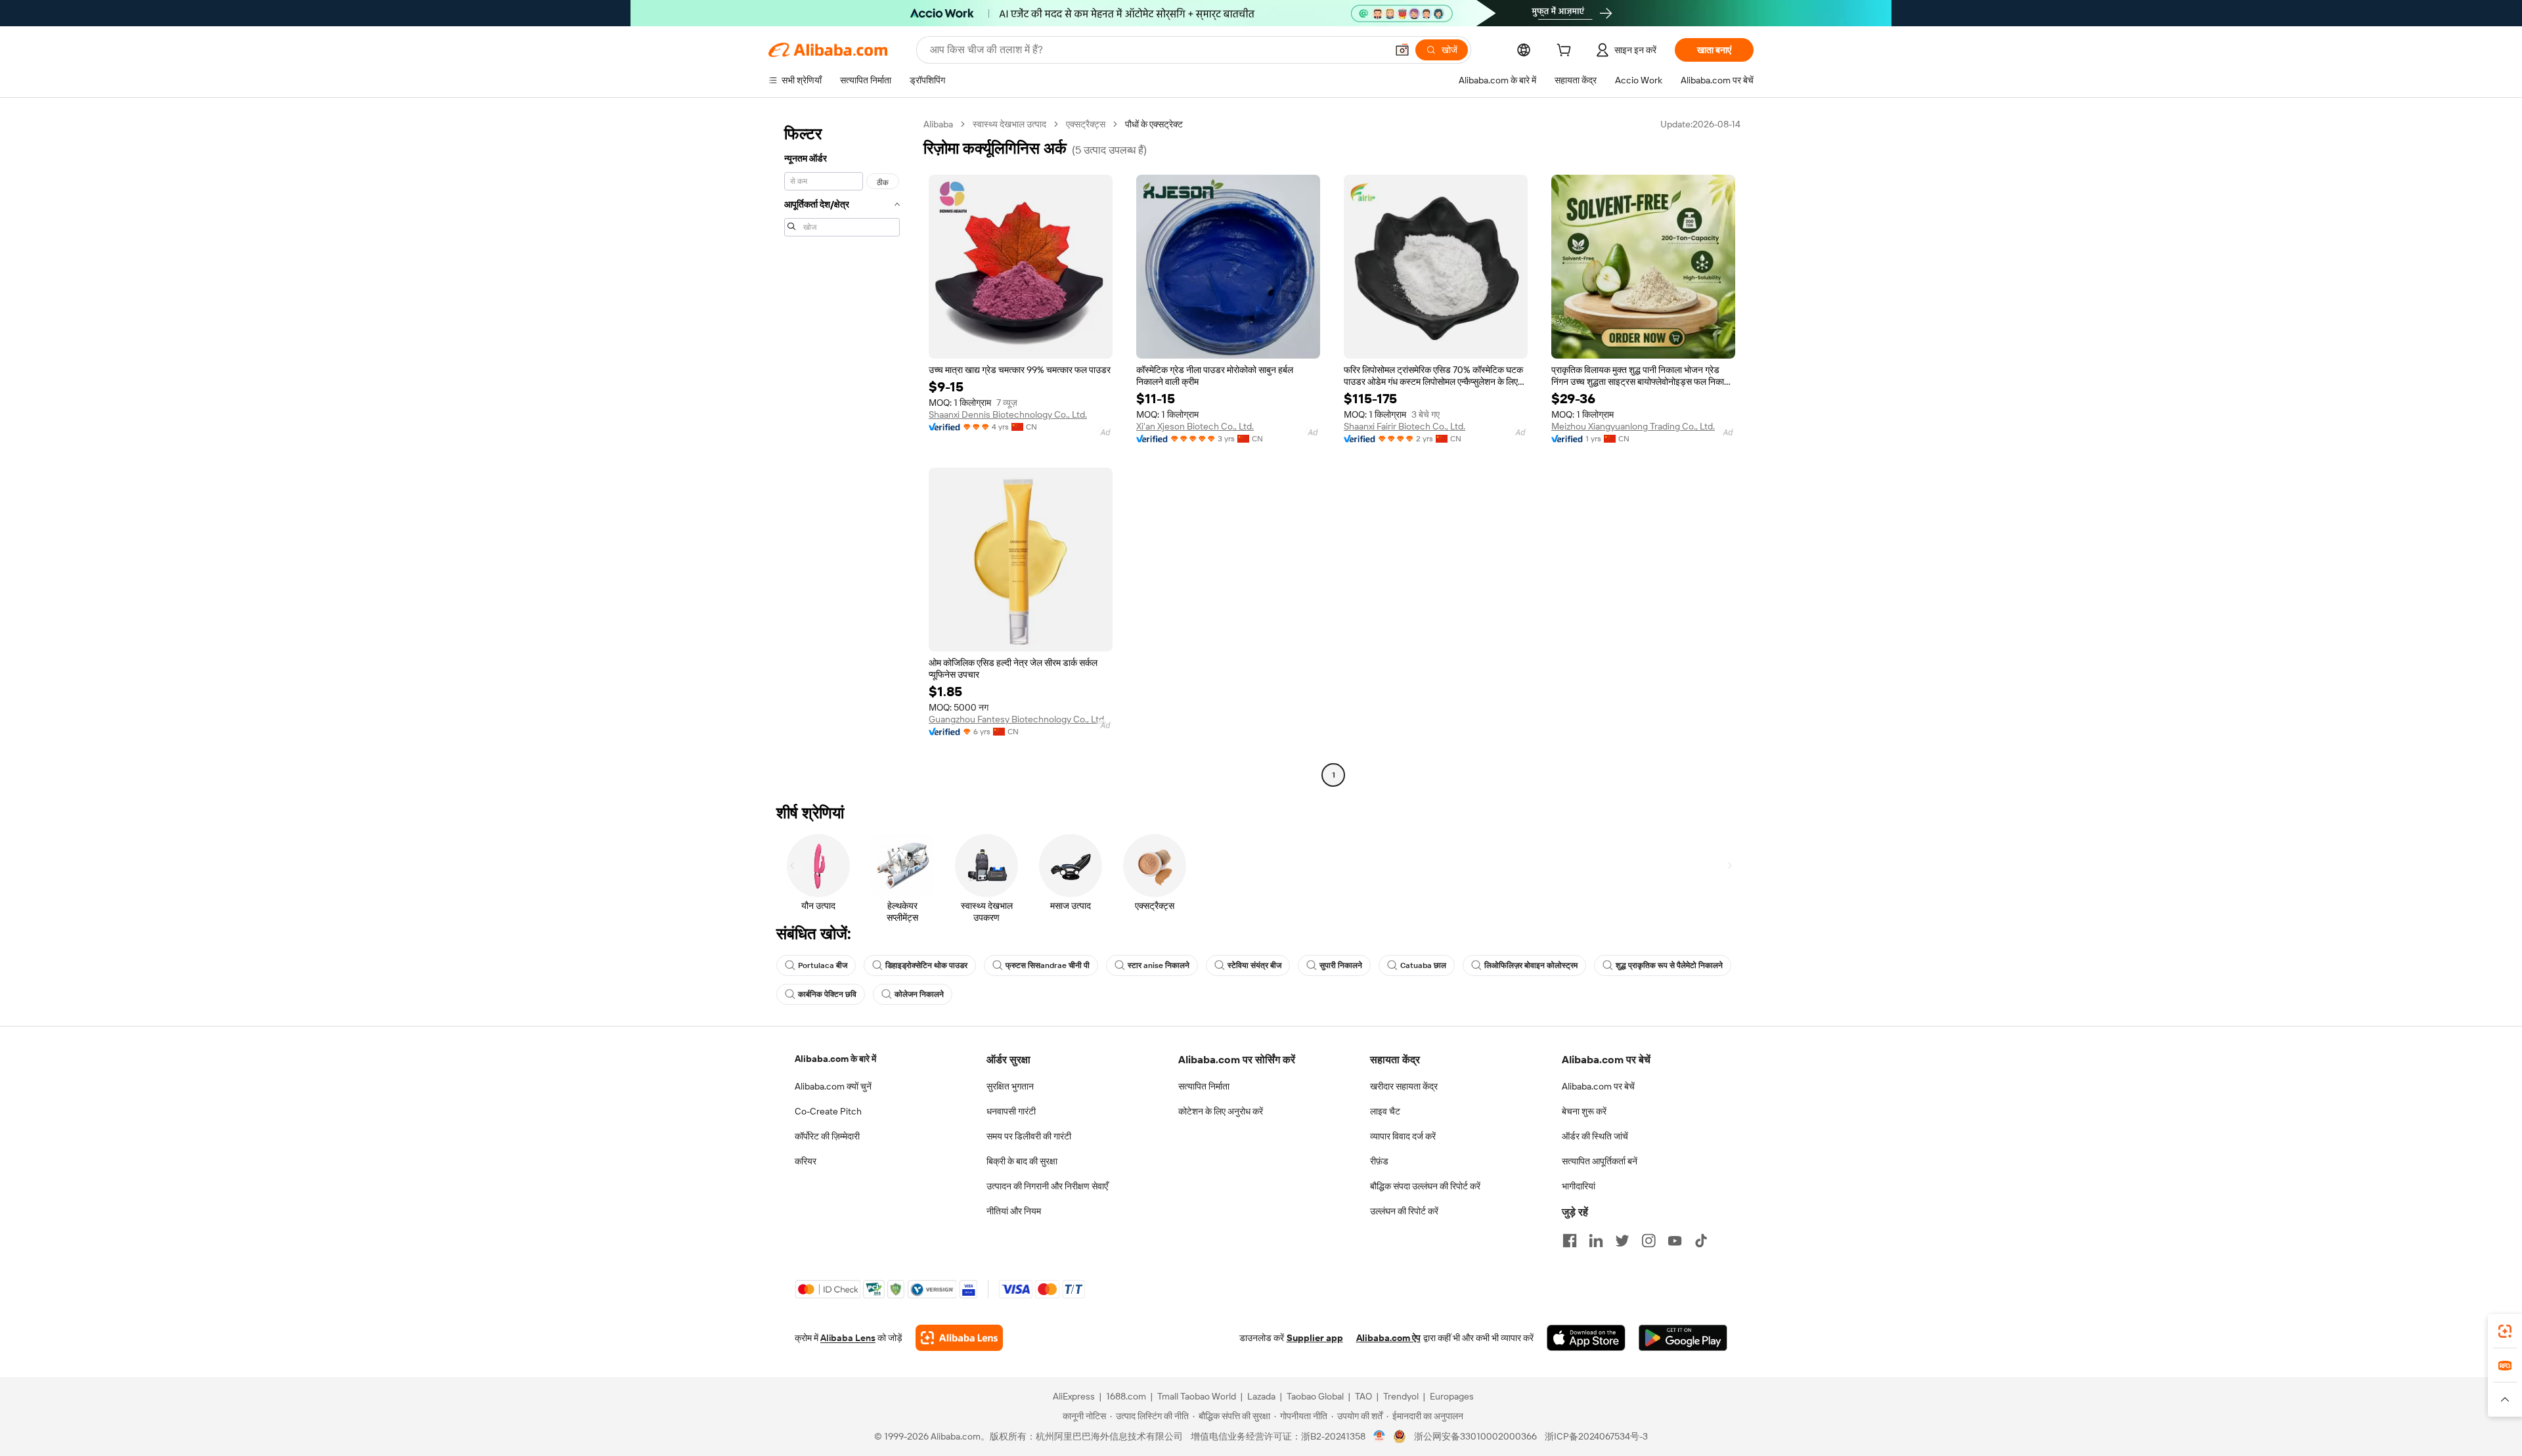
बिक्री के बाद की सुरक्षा (1022, 1161)
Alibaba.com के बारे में (835, 1059)
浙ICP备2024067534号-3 (1596, 1436)
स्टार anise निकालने (1159, 965)
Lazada (1261, 1396)
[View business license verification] (1380, 1436)
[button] (1402, 50)
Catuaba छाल (1423, 965)
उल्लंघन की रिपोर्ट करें (1404, 1211)
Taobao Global (1315, 1396)
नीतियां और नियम (1014, 1211)
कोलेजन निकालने (919, 994)
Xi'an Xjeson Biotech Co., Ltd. (1195, 426)
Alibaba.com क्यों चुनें (833, 1086)
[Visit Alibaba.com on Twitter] (1622, 1241)
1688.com (1126, 1396)
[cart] (1566, 52)
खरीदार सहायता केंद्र (1404, 1086)
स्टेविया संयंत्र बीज (1254, 965)
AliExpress (1074, 1396)
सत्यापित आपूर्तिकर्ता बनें (1600, 1161)
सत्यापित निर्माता (1204, 1086)
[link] (2505, 1331)
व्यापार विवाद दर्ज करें (1403, 1136)
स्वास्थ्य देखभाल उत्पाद (1009, 124)
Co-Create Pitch (828, 1111)
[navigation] (842, 451)
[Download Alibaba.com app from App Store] (1586, 1338)
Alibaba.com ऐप (1388, 1338)
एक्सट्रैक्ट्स (1086, 124)
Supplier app (1315, 1338)
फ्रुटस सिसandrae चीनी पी (1048, 965)
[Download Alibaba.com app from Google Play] (1683, 1338)
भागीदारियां (1579, 1186)
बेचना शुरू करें (1584, 1111)
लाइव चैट (1385, 1111)
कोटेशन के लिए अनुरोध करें (1221, 1111)
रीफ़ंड (1379, 1161)
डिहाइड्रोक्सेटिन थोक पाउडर (926, 965)
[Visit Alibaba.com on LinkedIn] (1596, 1241)
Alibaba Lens (848, 1338)
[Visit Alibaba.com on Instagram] (1648, 1241)
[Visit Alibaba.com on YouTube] (1675, 1241)
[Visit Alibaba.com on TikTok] (1701, 1241)
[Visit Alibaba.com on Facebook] (1570, 1241)
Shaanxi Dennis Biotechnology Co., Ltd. (1008, 414)
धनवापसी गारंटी (1011, 1111)
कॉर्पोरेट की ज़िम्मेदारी (827, 1136)
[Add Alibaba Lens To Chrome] (959, 1338)
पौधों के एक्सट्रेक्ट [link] (1154, 124)
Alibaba (938, 124)
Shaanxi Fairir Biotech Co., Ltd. (1405, 426)
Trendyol (1401, 1396)
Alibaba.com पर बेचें (1598, 1086)
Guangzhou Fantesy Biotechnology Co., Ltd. (1017, 719)
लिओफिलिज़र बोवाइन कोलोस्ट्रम (1531, 965)
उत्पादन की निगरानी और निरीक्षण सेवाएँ (1047, 1186)
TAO (1363, 1396)
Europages (1452, 1396)
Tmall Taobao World (1197, 1396)
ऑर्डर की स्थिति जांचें (1595, 1136)
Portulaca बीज (823, 965)
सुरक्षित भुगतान (1010, 1086)
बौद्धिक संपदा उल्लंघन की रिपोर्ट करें (1425, 1186)
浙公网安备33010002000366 (1475, 1436)
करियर (806, 1161)
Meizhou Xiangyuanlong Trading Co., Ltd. (1633, 426)
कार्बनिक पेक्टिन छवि (827, 994)
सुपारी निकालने (1341, 965)
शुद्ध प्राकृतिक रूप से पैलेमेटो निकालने (1669, 965)
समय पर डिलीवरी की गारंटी (1029, 1136)
